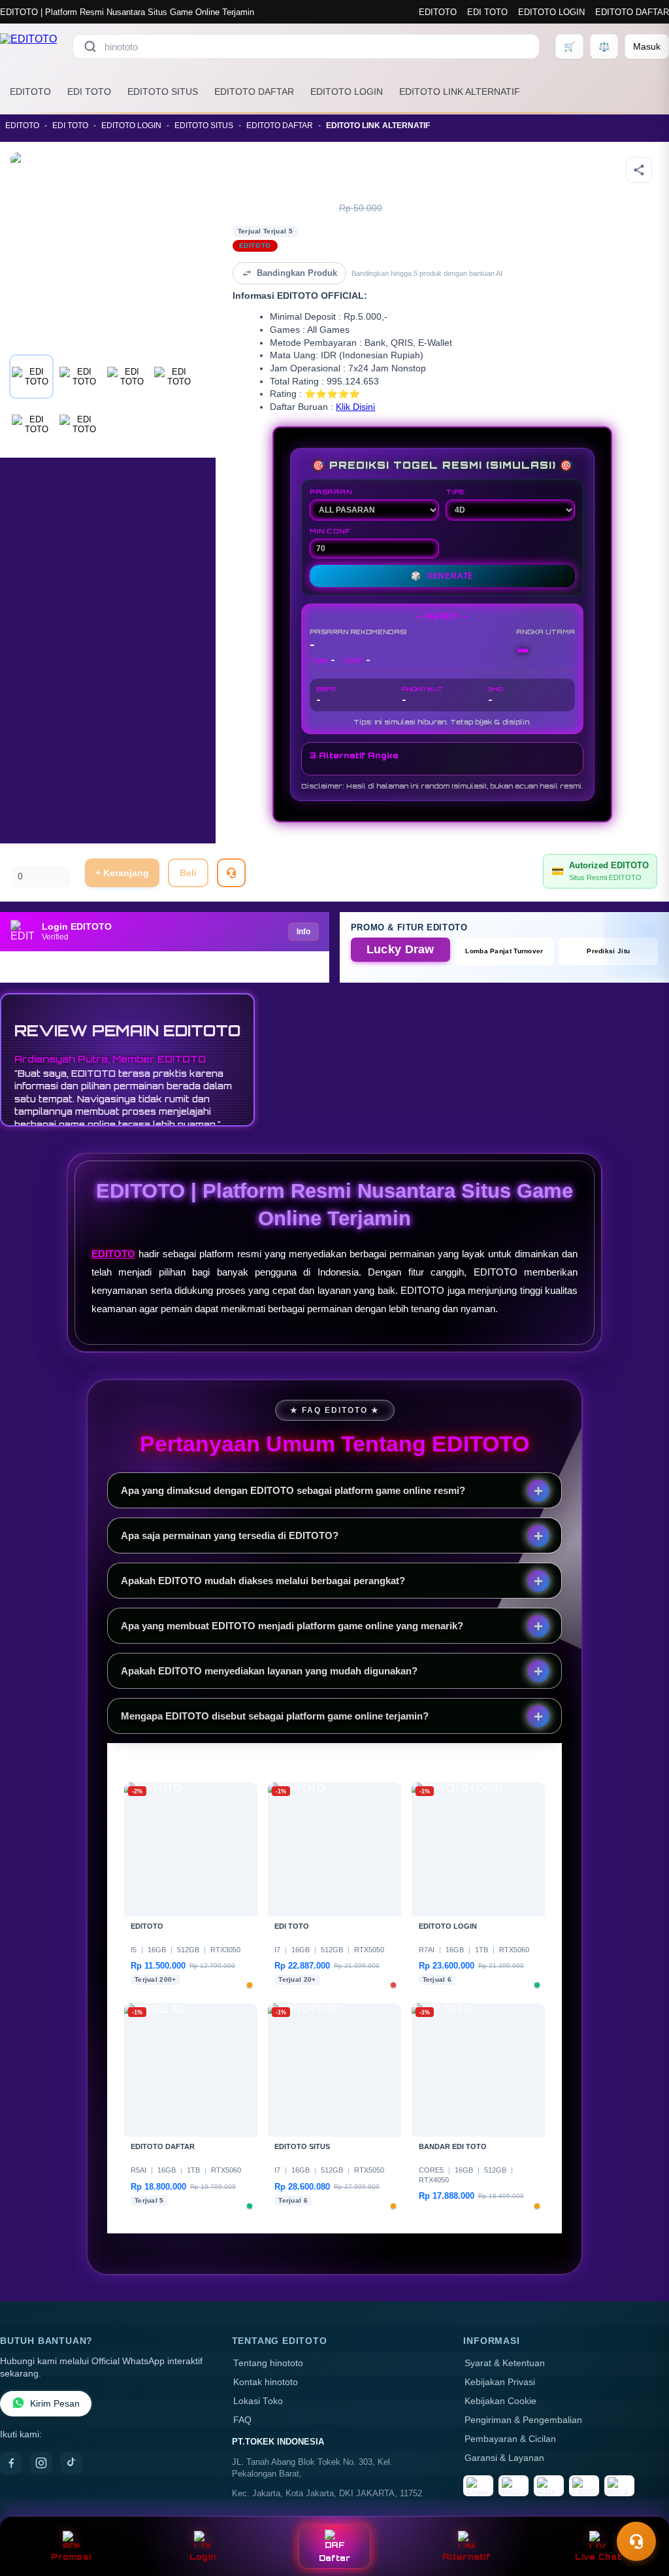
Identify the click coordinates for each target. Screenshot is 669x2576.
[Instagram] (41, 2463)
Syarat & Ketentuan (505, 2363)
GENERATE (442, 576)
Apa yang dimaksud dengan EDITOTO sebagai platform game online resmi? (293, 1490)
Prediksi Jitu (608, 951)
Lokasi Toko (258, 2401)
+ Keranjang (122, 873)
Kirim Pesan (55, 2404)
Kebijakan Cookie (500, 2401)
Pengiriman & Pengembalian (523, 2420)
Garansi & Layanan (504, 2458)
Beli (188, 873)
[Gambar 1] (31, 377)
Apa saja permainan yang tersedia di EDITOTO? (230, 1535)
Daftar (335, 2558)
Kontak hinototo (266, 2382)
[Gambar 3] (127, 377)
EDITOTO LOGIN (551, 12)
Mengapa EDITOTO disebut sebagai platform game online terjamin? (275, 1716)
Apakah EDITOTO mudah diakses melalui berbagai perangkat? (263, 1581)
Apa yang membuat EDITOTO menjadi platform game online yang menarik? (292, 1626)
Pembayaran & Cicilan (510, 2439)
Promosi (71, 2557)
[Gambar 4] (174, 377)
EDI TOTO (487, 12)
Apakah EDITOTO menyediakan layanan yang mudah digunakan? (269, 1671)
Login (203, 2557)
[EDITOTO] (28, 46)
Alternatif (466, 2557)
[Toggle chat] (636, 2541)
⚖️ (604, 46)
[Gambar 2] (79, 377)
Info (303, 932)
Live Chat (598, 2557)
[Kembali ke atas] (640, 2509)
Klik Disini (355, 407)
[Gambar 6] (79, 424)
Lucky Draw (400, 949)
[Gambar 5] (31, 424)
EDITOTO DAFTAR (632, 12)
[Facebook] (11, 2463)
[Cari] (90, 46)
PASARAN (331, 492)
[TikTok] (71, 2463)
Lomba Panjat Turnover (504, 951)
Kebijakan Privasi (500, 2382)
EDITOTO (438, 12)
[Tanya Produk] (231, 873)
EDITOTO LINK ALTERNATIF (460, 92)
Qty (19, 859)
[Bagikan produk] (639, 170)
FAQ (242, 2420)
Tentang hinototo (268, 2363)
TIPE (455, 492)
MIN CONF (330, 531)
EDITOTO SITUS (163, 92)
